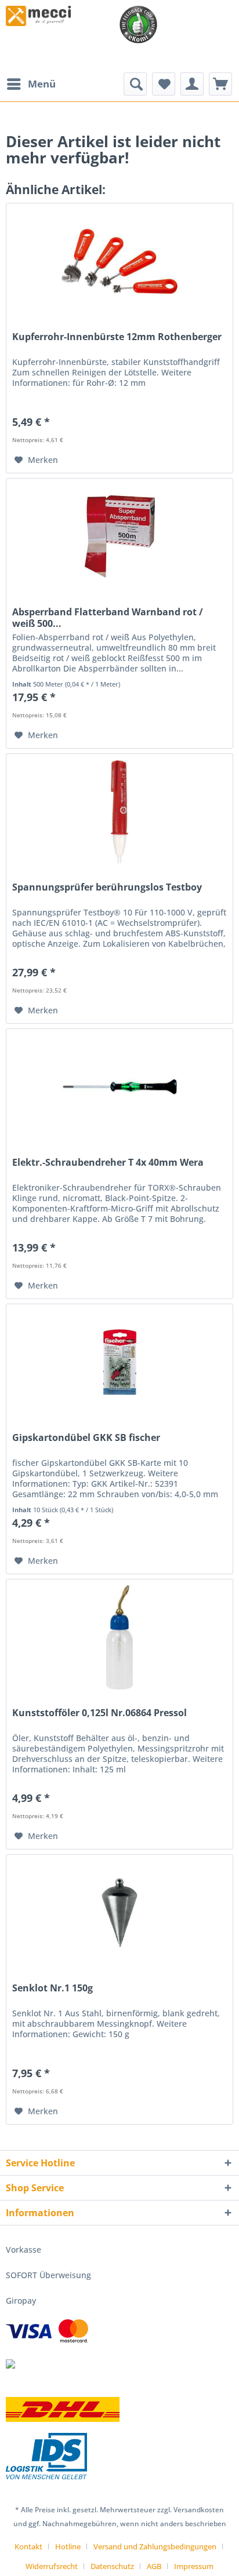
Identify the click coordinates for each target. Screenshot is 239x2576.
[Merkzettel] (164, 84)
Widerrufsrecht (52, 2566)
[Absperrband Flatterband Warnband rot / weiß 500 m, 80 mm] (119, 537)
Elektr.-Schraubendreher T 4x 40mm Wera (108, 1163)
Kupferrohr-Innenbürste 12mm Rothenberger (117, 337)
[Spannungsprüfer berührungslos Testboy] (119, 812)
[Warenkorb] (220, 84)
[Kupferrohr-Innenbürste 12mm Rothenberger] (119, 261)
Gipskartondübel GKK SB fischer (86, 1438)
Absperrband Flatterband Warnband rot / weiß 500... (108, 618)
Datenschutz (112, 2566)
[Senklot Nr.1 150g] (119, 1913)
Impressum (194, 2566)
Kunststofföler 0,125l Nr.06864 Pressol (99, 1713)
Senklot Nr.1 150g (52, 1988)
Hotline (68, 2546)
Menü (42, 84)
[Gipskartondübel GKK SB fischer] (119, 1362)
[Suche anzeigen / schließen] (135, 84)
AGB (154, 2566)
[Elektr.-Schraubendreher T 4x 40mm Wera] (119, 1087)
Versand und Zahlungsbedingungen (155, 2546)
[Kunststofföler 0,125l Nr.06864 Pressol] (119, 1637)
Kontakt (28, 2546)
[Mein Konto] (192, 84)
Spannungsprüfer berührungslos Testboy (107, 887)
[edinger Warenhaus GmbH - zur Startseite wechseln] (38, 16)
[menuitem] (31, 84)
